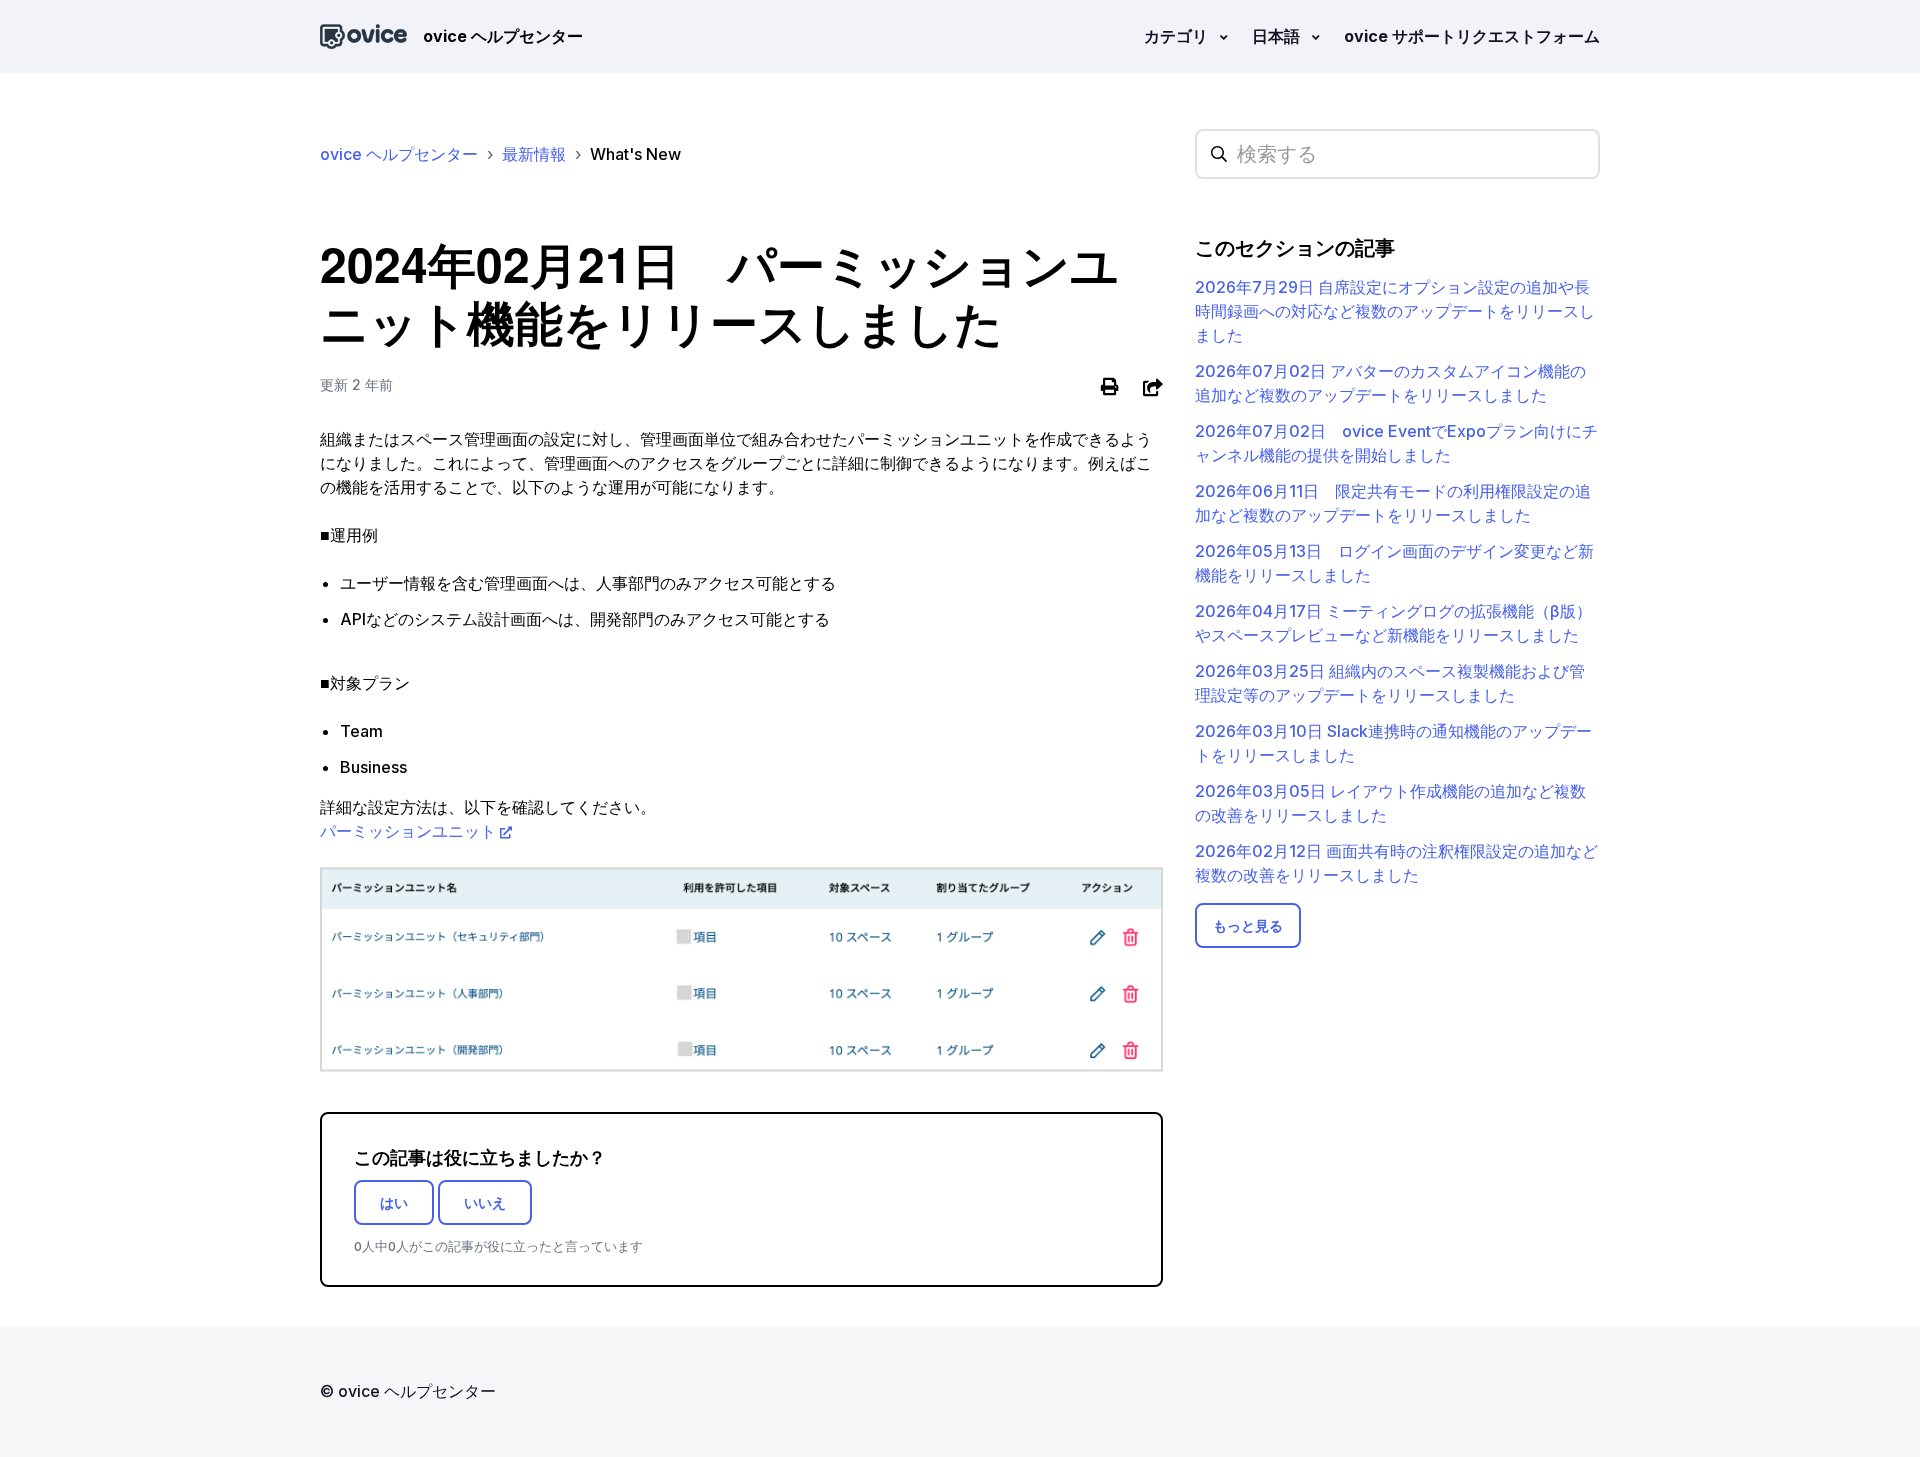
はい (394, 1202)
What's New (635, 154)
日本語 (1278, 36)
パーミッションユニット (408, 831)
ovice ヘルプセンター (399, 154)
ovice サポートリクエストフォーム (1472, 36)
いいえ (485, 1202)
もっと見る (1248, 925)
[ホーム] (363, 36)
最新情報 (534, 154)
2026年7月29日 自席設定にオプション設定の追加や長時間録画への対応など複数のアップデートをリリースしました (1395, 311)
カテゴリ (1178, 36)
